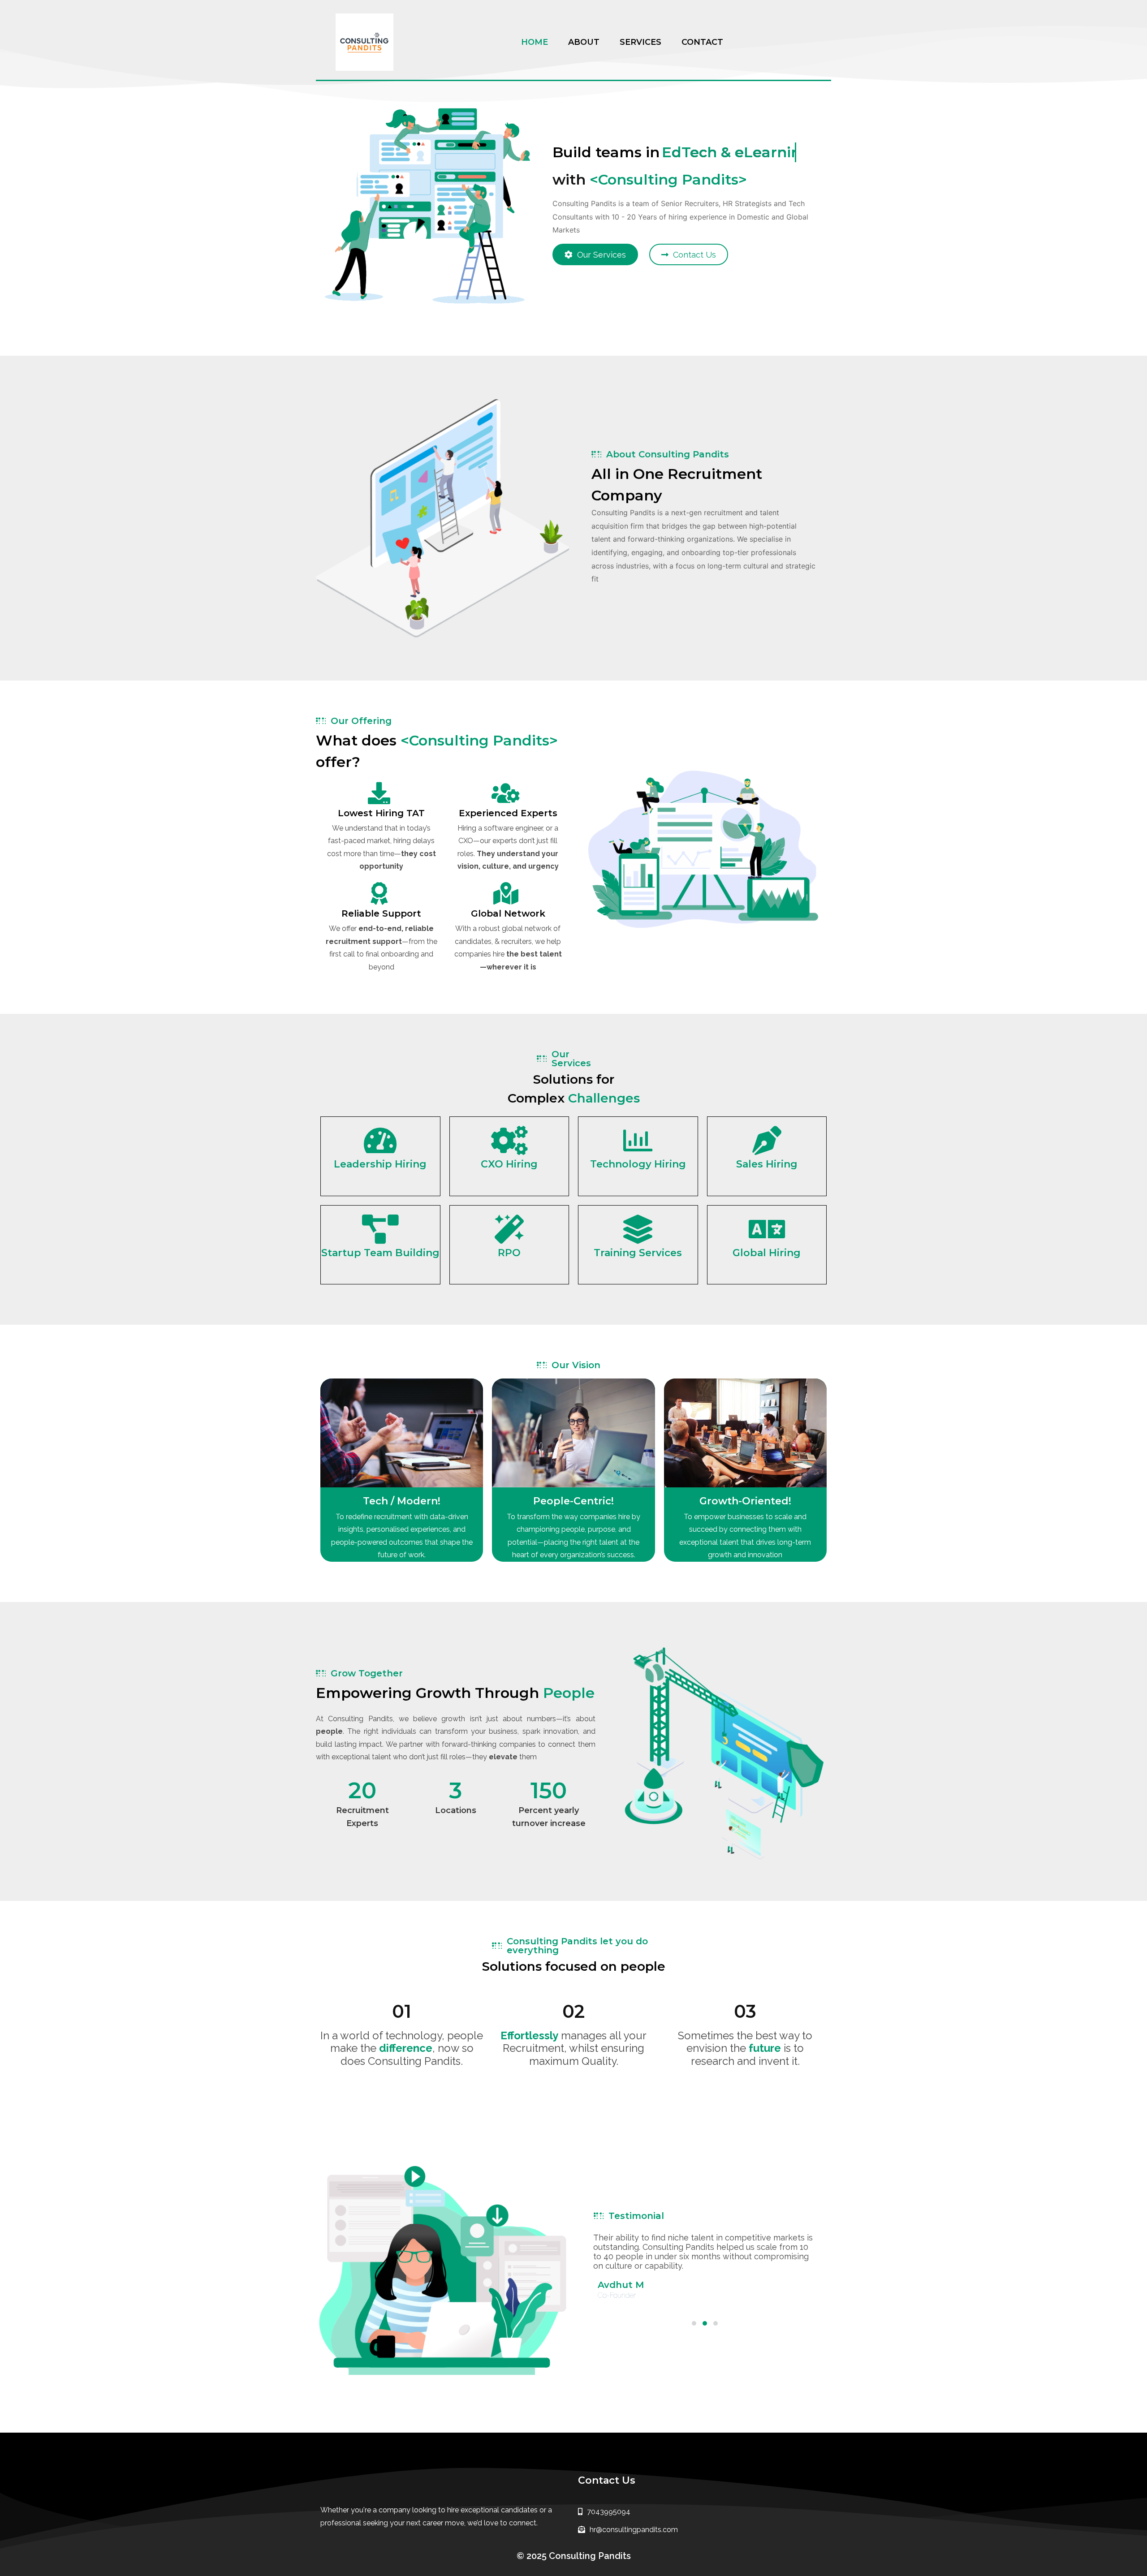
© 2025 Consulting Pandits (574, 2556)
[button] (694, 2323)
